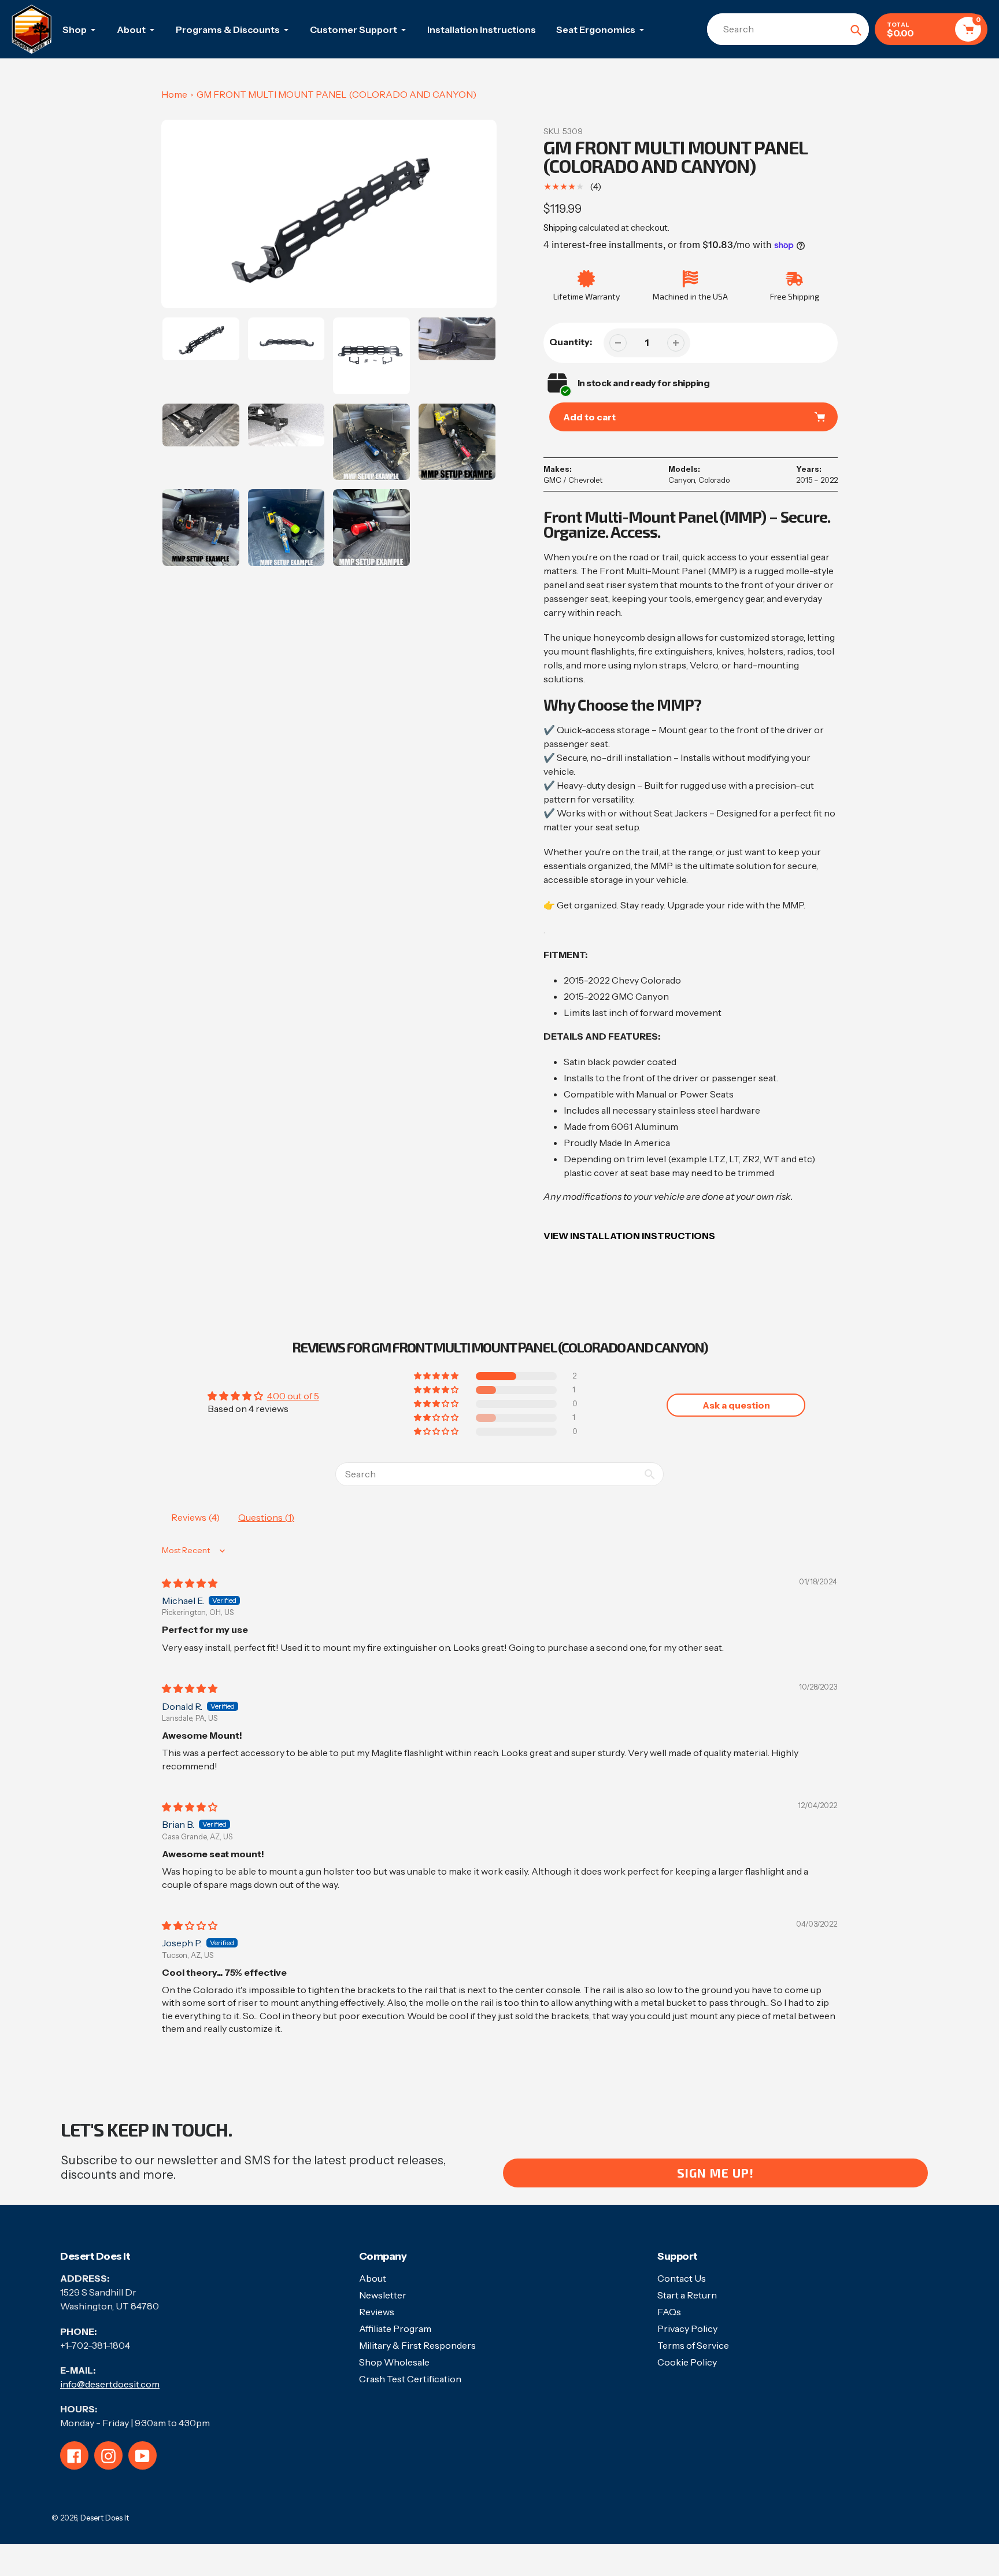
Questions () (266, 1517)
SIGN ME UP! (715, 2173)
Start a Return (687, 2295)
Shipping (560, 228)
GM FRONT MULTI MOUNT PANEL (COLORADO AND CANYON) (336, 94)
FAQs (669, 2312)
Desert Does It (105, 2518)
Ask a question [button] (736, 1405)
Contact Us (682, 2278)
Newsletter (383, 2295)
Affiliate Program (395, 2329)
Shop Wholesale (394, 2362)
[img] (190, 1583)
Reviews (377, 2312)
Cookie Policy (687, 2362)
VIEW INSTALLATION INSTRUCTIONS (629, 1236)
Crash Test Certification (410, 2379)
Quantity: (571, 342)
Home (174, 94)
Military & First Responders (417, 2345)
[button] (437, 1376)
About (373, 2278)
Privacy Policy (687, 2329)
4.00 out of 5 (293, 1396)
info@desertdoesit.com (110, 2384)
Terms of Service (693, 2345)
